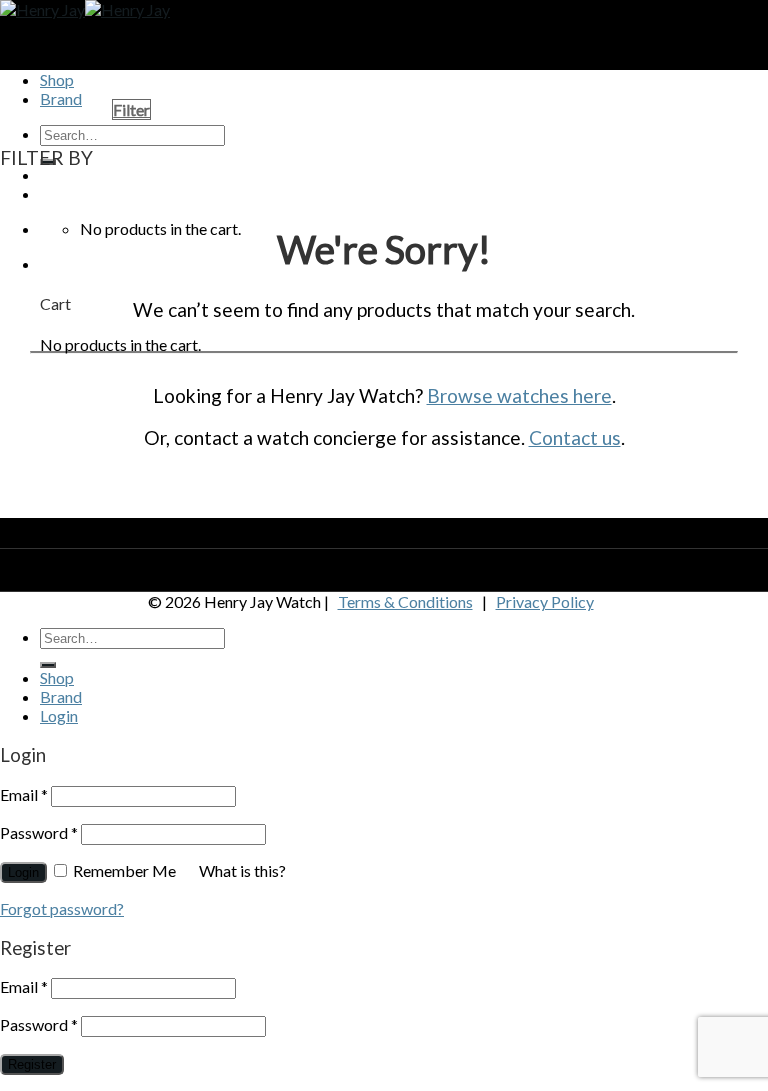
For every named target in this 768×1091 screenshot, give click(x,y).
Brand (61, 696)
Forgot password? (62, 908)
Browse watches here (519, 395)
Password (39, 832)
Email (24, 794)
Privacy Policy (545, 601)
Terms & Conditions (405, 601)
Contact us (575, 437)
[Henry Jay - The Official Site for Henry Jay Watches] (85, 9)
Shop (57, 79)
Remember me (124, 870)
